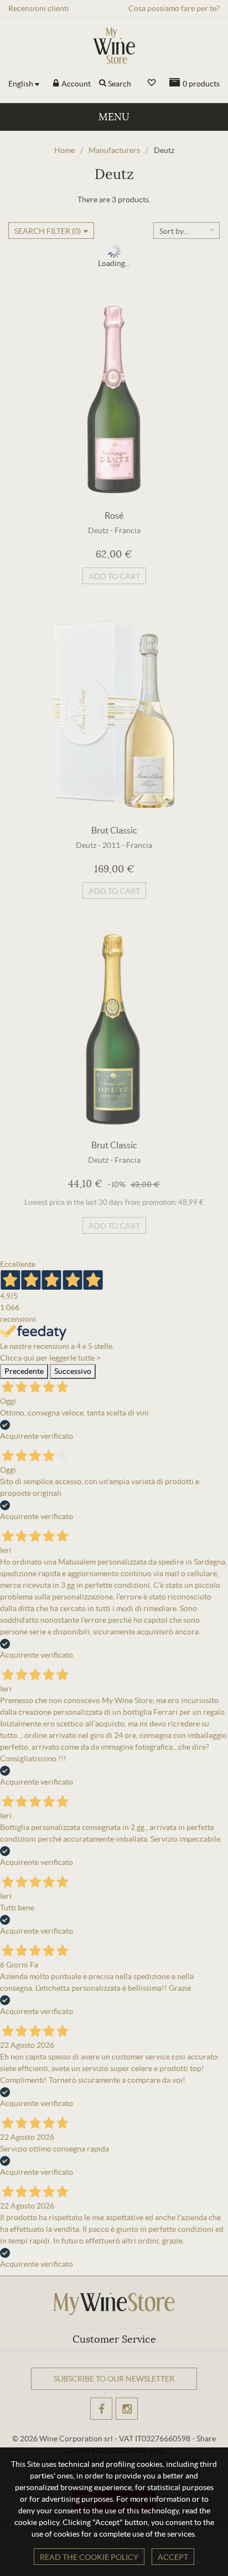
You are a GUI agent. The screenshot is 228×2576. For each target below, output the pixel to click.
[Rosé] (114, 400)
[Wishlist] (152, 83)
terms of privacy (107, 2422)
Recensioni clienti (39, 8)
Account (75, 84)
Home (64, 150)
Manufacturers (114, 150)
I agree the (88, 2422)
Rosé (114, 515)
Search (120, 84)
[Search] (103, 84)
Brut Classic (114, 830)
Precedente (24, 1371)
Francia (128, 530)
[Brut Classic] (114, 714)
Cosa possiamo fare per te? (174, 8)
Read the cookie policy (89, 2557)
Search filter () (48, 231)
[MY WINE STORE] (114, 46)
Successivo (73, 1371)
